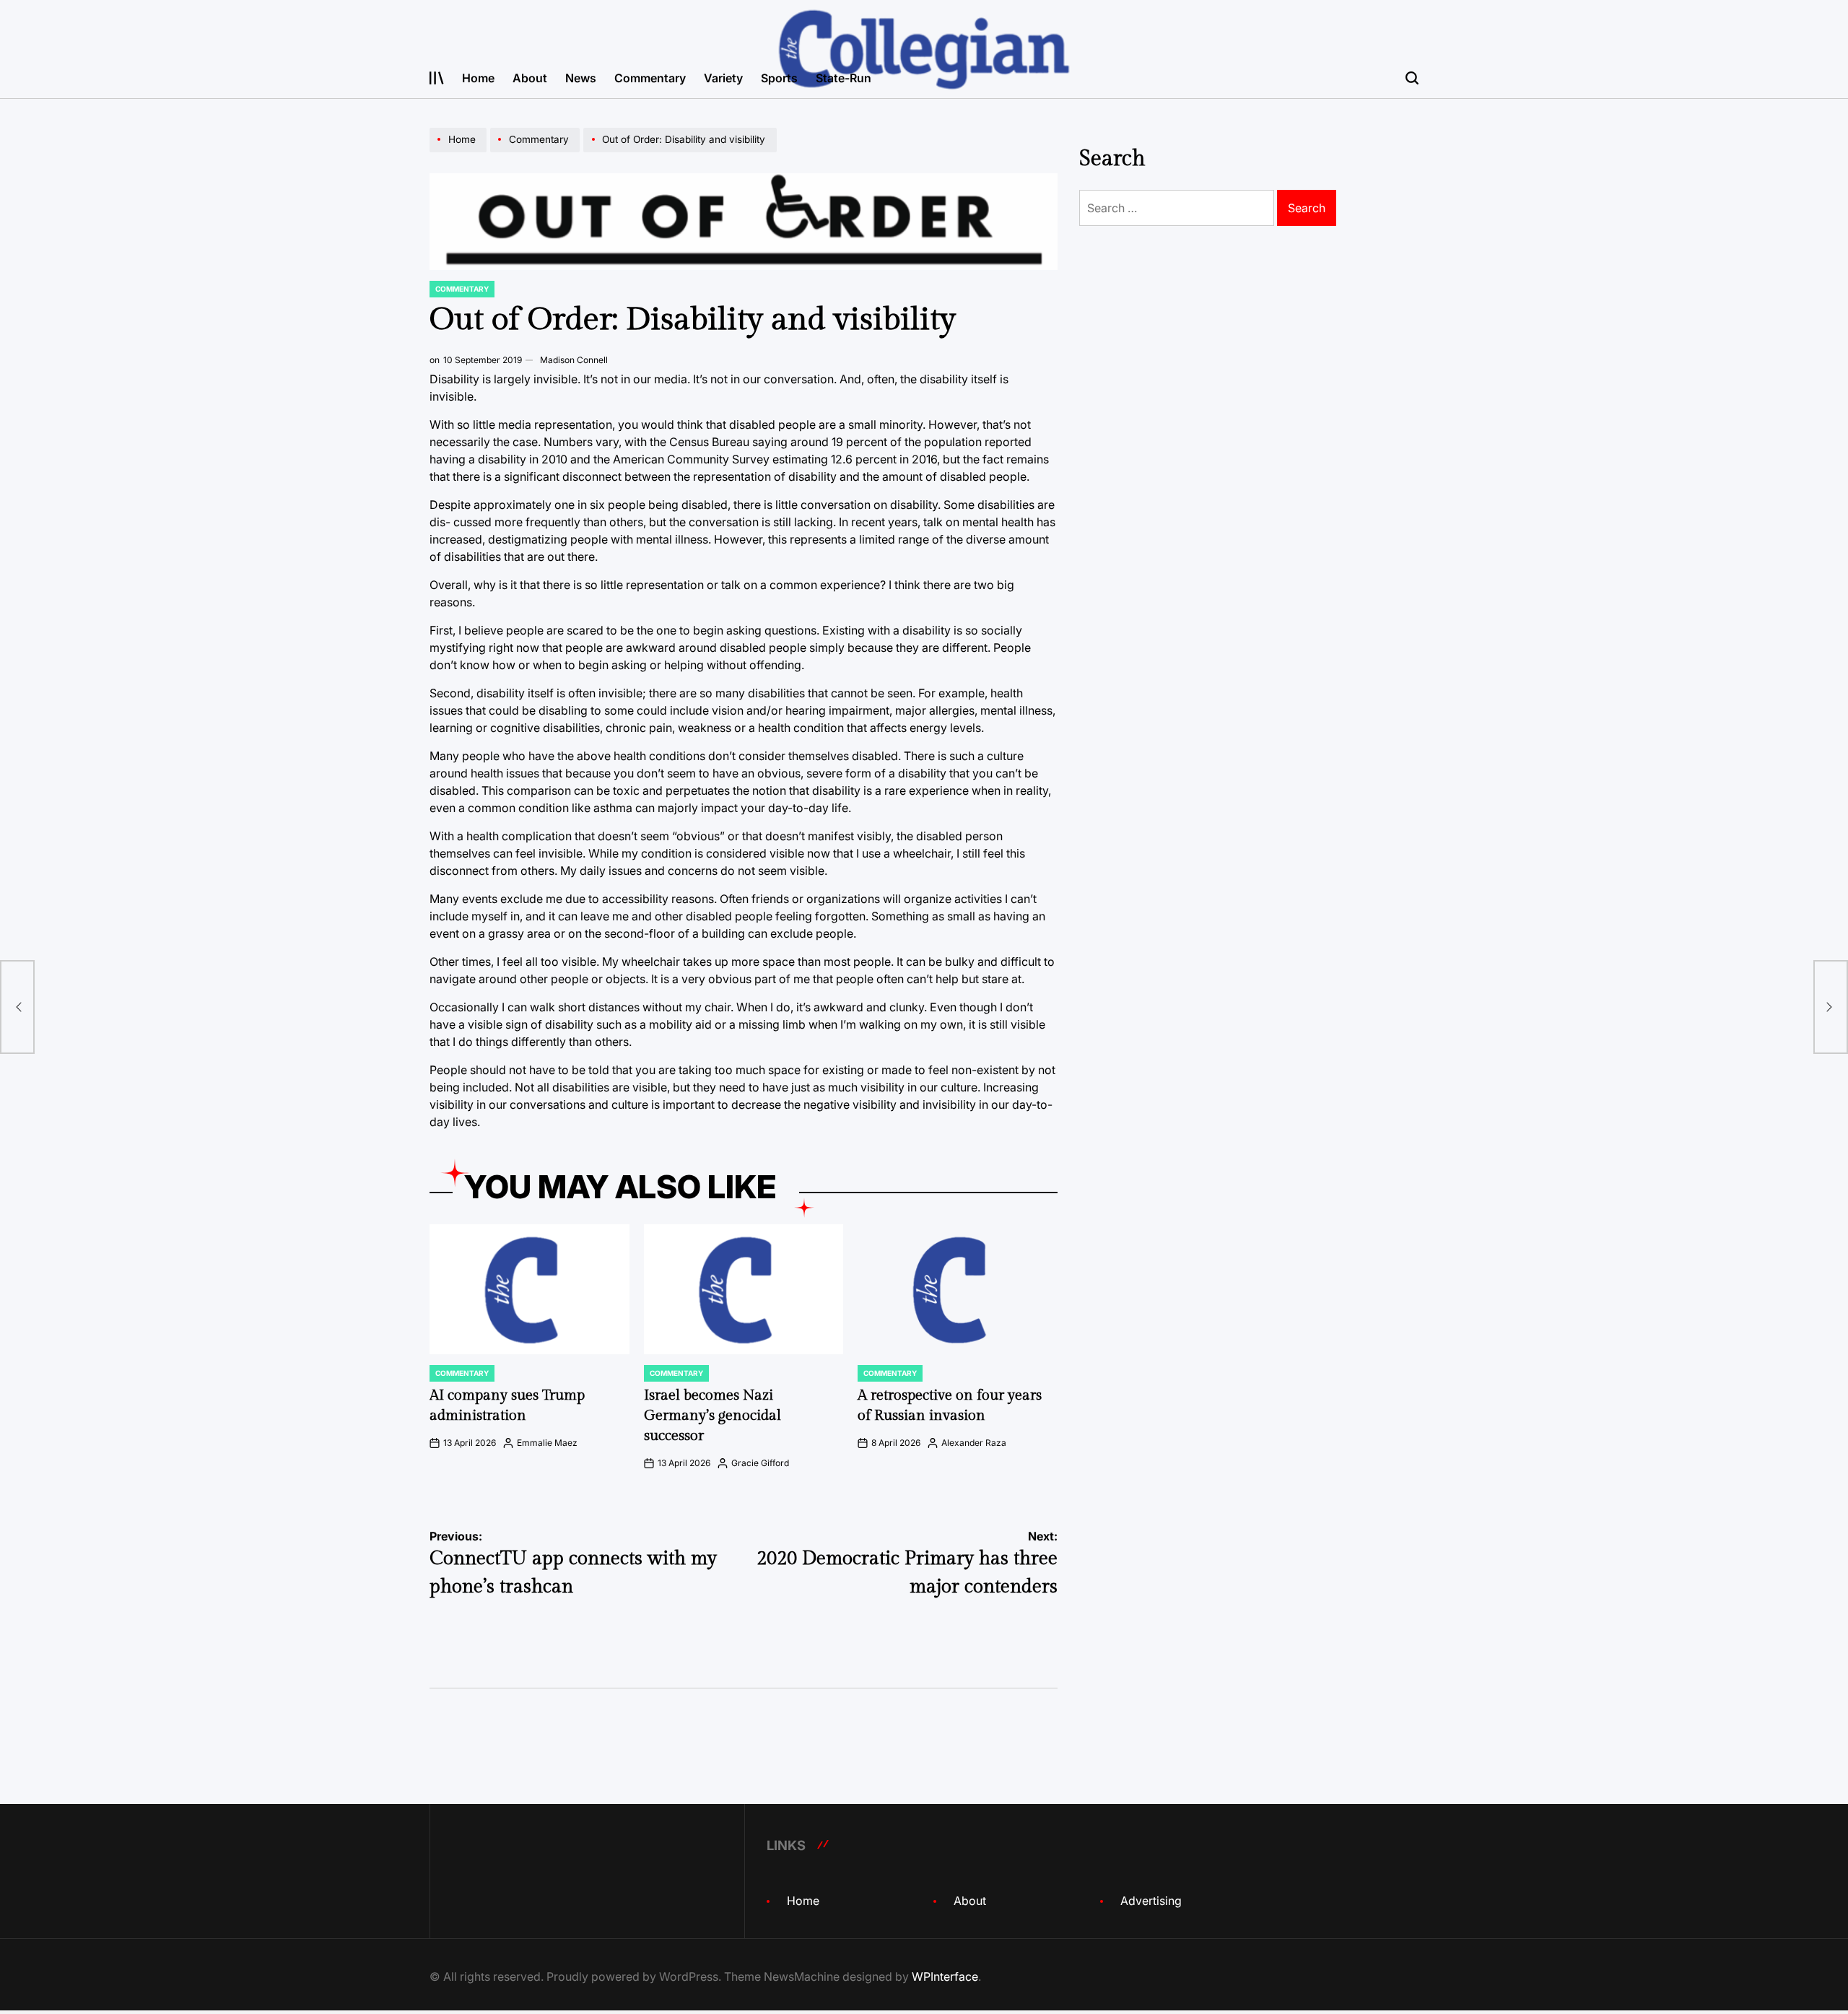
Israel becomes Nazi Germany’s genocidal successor (712, 1416)
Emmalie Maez (547, 1443)
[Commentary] (537, 152)
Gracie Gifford (760, 1463)
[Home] (460, 152)
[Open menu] (437, 78)
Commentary (650, 78)
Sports (779, 78)
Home (478, 78)
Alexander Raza (974, 1443)
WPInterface (945, 1976)
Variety (723, 78)
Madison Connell (574, 360)
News (581, 78)
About (530, 78)
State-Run (844, 78)
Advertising (1151, 1901)
